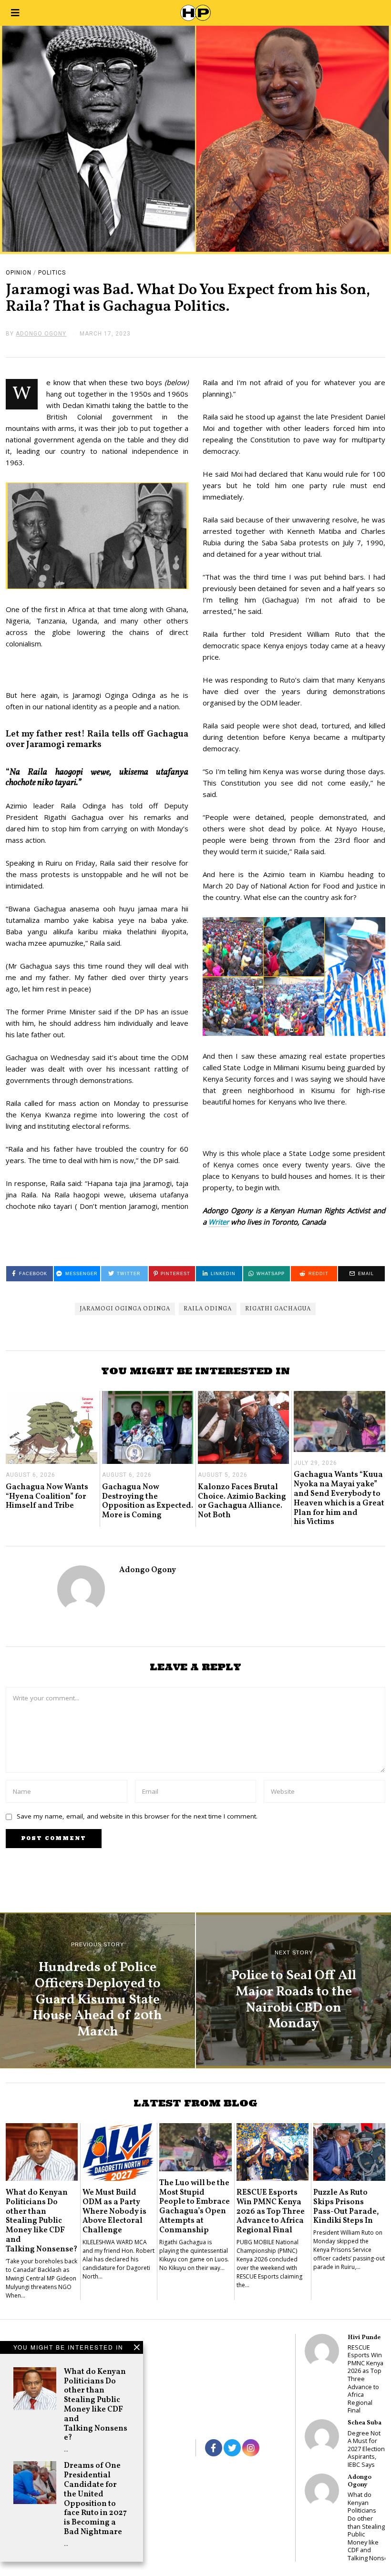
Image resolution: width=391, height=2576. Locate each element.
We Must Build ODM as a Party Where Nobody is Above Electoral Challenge (114, 2211)
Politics (52, 273)
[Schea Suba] (322, 2436)
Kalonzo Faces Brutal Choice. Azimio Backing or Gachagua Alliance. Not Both (242, 1501)
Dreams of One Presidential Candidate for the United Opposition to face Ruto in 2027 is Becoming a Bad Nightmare (95, 2499)
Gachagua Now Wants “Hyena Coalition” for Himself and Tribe (47, 1497)
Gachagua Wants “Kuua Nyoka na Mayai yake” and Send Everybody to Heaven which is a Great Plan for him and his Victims (339, 1498)
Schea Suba (365, 2423)
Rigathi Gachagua (278, 1309)
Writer (219, 1222)
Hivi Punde (364, 2337)
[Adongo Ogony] (322, 2491)
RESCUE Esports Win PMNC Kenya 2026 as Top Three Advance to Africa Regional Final (271, 2211)
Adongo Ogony (148, 1570)
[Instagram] (251, 2448)
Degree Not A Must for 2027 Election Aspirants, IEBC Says (366, 2449)
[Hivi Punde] (322, 2351)
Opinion (19, 273)
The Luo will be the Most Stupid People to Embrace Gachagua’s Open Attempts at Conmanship (195, 2207)
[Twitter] (232, 2448)
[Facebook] (214, 2448)
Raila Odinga (208, 1309)
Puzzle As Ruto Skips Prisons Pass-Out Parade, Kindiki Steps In (346, 2207)
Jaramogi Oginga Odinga (125, 1309)
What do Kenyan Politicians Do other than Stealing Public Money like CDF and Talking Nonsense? (96, 2405)
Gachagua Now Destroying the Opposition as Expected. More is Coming (148, 1501)
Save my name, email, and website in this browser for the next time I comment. (137, 1816)
